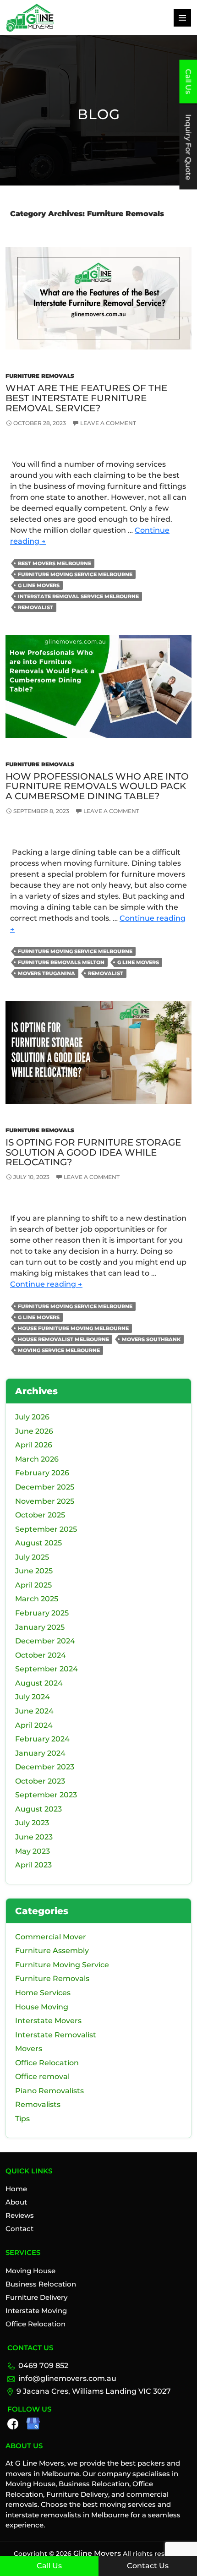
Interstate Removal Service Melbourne (78, 596)
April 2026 (34, 1445)
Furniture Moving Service (62, 1965)
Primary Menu (182, 18)
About (16, 2202)
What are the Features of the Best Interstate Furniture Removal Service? (86, 398)
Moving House (30, 2271)
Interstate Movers (48, 2021)
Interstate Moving (36, 2311)
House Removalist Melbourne (63, 1339)
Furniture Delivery (36, 2297)
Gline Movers (96, 2553)
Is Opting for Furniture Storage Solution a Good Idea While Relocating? (93, 1152)
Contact (19, 2229)
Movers (29, 2049)
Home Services (43, 1993)
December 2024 (45, 1641)
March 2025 (37, 1599)
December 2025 (45, 1487)
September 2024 (47, 1669)
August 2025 (38, 1543)
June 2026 (34, 1431)
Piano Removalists (49, 2091)
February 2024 (42, 1739)
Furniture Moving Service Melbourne (75, 574)
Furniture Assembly (52, 1951)
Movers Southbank (151, 1339)
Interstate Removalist (56, 2035)
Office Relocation (47, 2063)
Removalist (36, 607)
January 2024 (40, 1753)
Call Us (49, 2566)
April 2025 (33, 1585)
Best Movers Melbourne (55, 563)
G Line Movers (39, 585)
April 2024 (34, 1725)
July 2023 (32, 1823)
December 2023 (45, 1767)
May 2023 (33, 1851)
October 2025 (40, 1515)
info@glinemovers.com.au (67, 2378)
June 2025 (34, 1571)
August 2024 (39, 1683)
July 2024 (33, 1697)
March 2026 (37, 1459)
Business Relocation (41, 2284)
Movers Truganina (47, 973)
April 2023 (33, 1865)
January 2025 (40, 1627)
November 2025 (45, 1501)
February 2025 (42, 1613)
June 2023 (34, 1837)
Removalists (38, 2104)
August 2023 (38, 1809)
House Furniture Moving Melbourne (73, 1328)
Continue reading (46, 1284)
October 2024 (41, 1655)
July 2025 (32, 1557)
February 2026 (42, 1473)
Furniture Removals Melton (61, 962)
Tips (22, 2119)
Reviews (20, 2215)
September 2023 (46, 1795)
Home (16, 2189)
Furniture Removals (40, 376)
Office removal (42, 2077)
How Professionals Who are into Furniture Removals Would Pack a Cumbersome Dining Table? (97, 786)
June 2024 (34, 1711)
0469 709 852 (43, 2366)
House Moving (42, 2007)
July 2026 (32, 1417)
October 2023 (40, 1781)
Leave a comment (108, 423)
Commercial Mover (51, 1937)
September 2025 (46, 1529)
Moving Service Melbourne (59, 1350)
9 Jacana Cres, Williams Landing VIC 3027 (94, 2391)
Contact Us (148, 2566)
